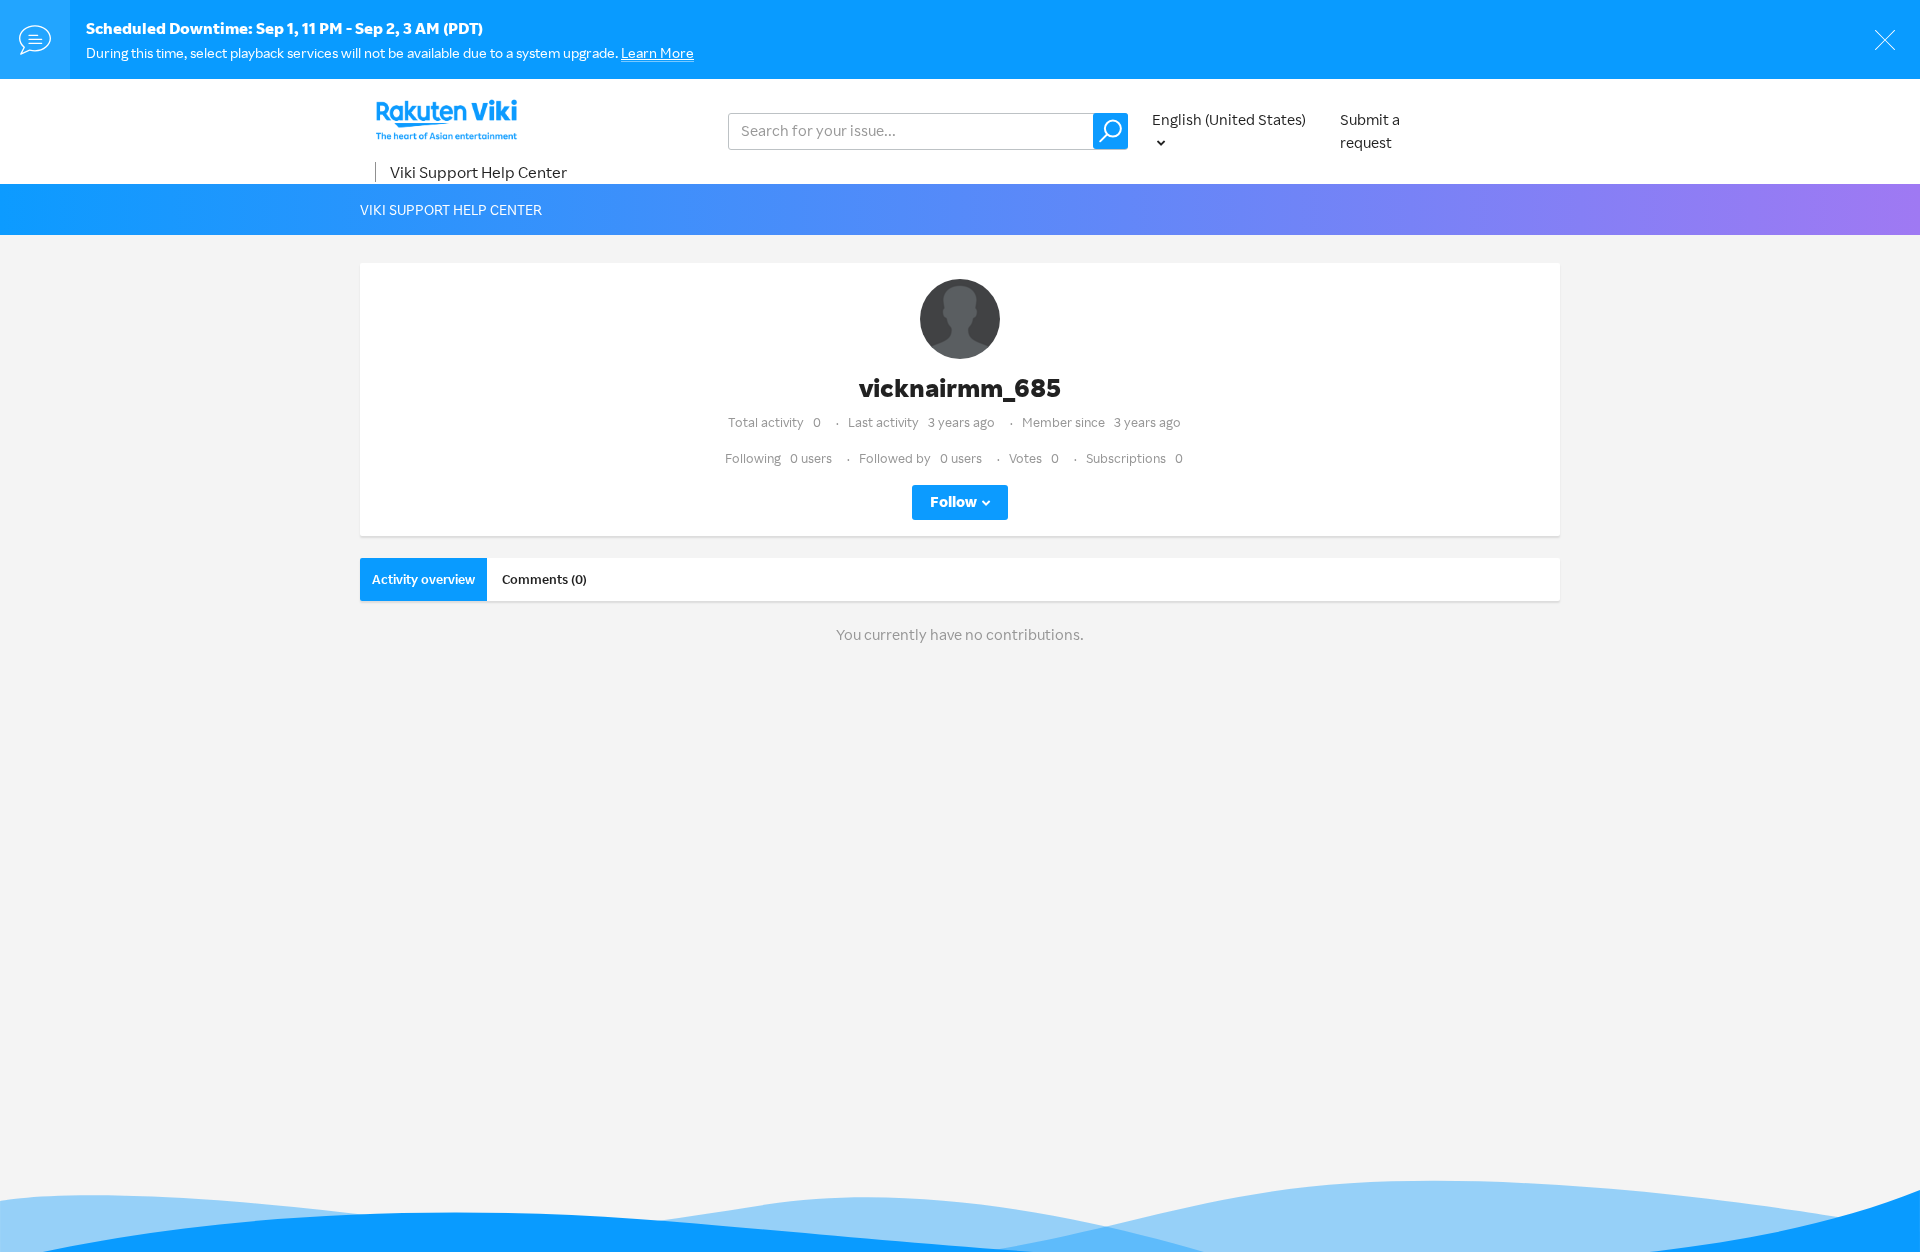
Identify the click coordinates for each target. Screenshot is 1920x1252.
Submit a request (1370, 131)
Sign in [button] (1518, 130)
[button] (1110, 131)
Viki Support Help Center (478, 172)
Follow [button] (953, 501)
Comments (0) (544, 579)
